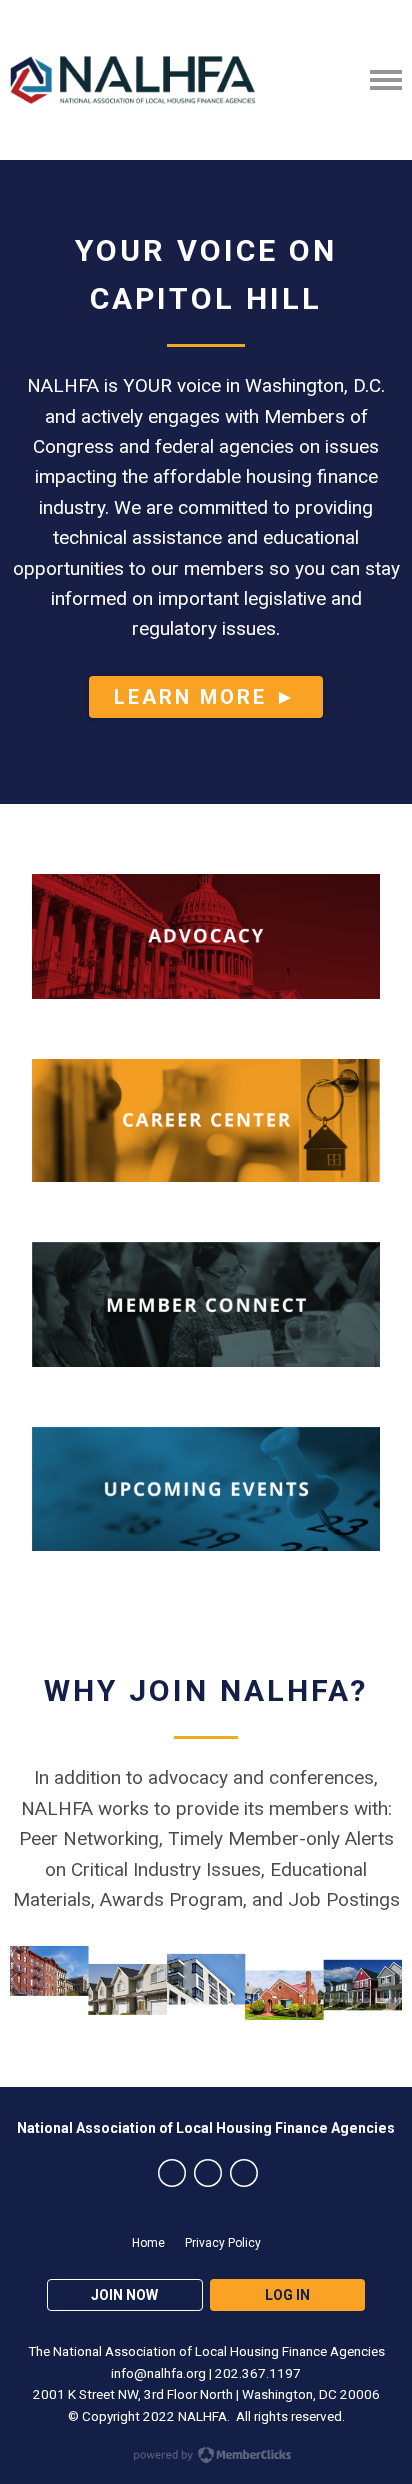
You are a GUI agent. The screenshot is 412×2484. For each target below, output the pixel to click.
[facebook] (172, 2173)
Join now (124, 2295)
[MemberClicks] (132, 80)
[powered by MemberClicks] (206, 2457)
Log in (287, 2295)
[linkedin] (244, 2173)
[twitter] (208, 2173)
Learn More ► (206, 697)
